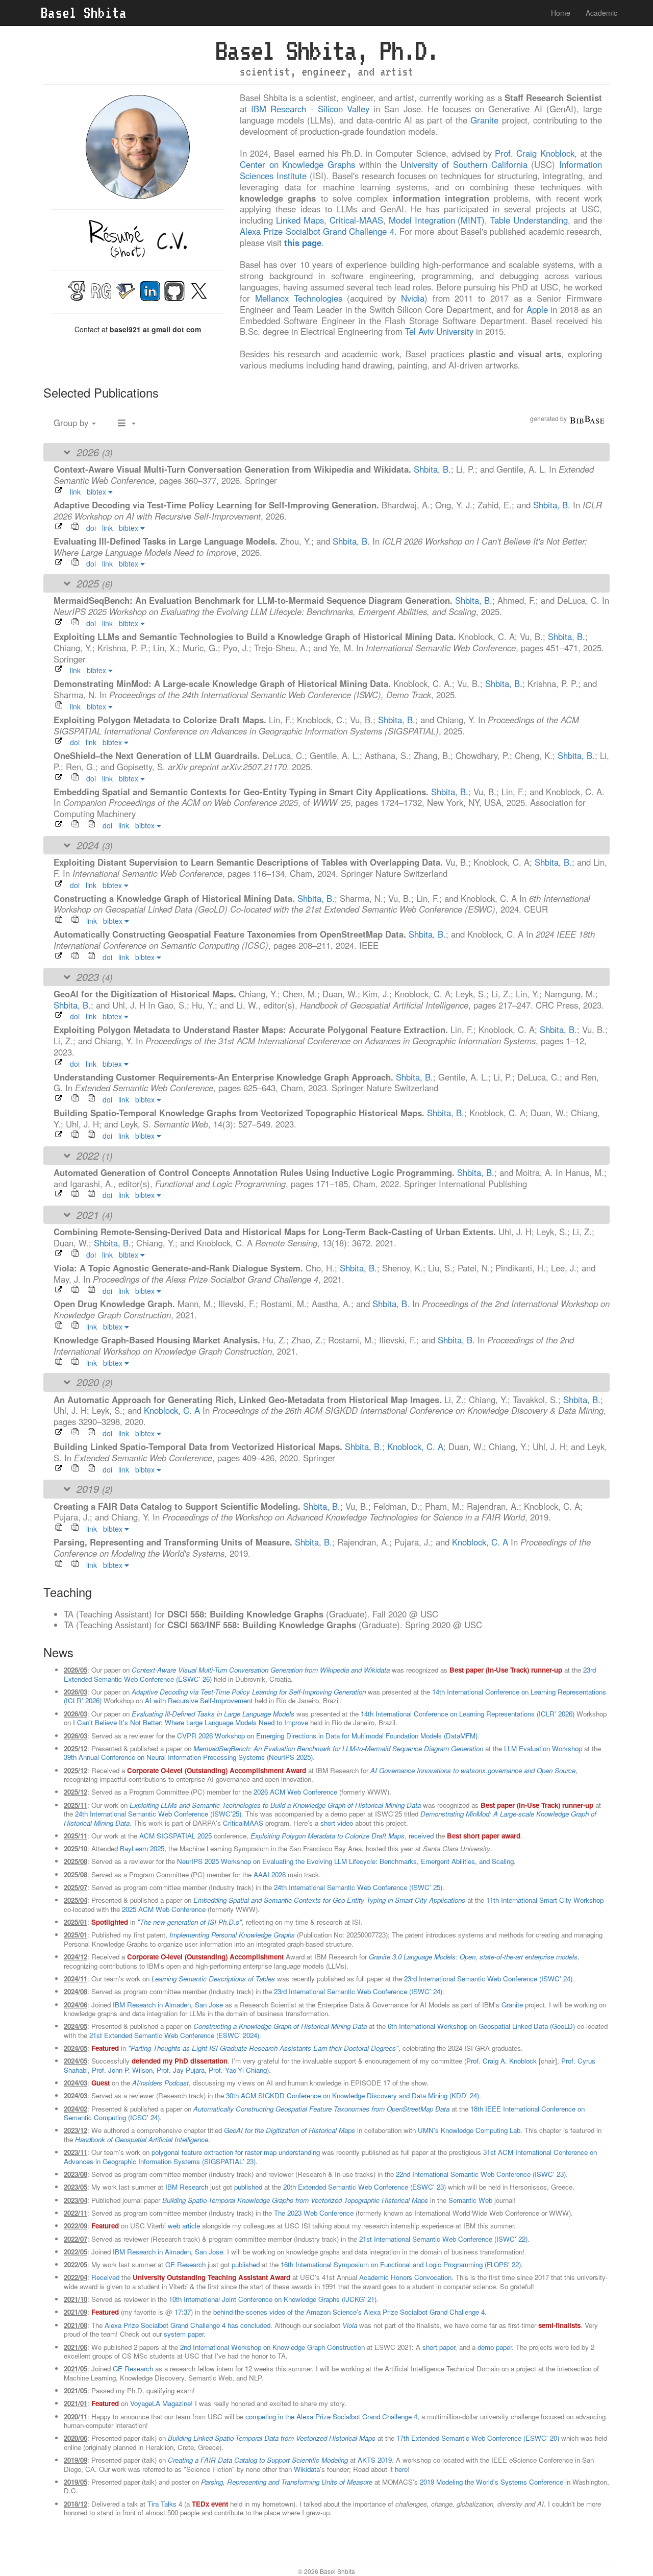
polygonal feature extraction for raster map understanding (236, 2152)
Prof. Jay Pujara (181, 2070)
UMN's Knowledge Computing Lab (469, 2130)
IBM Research (187, 2187)
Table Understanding (529, 220)
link (75, 492)
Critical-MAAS (356, 220)
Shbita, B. (432, 469)
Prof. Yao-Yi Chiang (238, 2070)
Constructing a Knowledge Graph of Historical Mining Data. (175, 898)
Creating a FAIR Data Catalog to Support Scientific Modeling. (178, 1506)
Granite (484, 120)
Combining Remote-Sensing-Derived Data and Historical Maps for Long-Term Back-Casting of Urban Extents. (276, 1232)
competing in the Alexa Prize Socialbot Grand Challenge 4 (331, 2416)
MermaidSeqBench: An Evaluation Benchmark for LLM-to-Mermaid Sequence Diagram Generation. (254, 600)
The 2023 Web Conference (314, 2213)
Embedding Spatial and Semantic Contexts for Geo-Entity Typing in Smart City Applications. (242, 792)
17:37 (183, 2312)
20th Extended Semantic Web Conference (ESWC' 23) (365, 2187)
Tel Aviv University (439, 331)
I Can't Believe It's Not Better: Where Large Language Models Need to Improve (191, 1722)
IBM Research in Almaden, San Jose (168, 2005)
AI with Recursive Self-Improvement (199, 1700)
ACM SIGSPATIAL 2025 (175, 1836)
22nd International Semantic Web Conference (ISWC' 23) (481, 2174)
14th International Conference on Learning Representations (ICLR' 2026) (468, 1714)
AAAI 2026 (270, 1874)
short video (337, 1823)
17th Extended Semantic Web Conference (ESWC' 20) (478, 2438)
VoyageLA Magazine (160, 2403)
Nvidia (413, 298)
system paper (184, 2334)
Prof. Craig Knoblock (534, 153)
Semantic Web (470, 2200)
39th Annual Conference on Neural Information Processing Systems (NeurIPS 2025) (188, 1757)
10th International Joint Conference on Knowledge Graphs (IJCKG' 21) (273, 2299)
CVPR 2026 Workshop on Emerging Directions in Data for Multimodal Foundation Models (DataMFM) (327, 1736)
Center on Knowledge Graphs (297, 164)
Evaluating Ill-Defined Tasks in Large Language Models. (167, 541)
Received (105, 2277)
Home (561, 13)
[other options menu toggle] (127, 423)
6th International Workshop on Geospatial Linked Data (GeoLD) (481, 2026)
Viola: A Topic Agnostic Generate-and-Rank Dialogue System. (180, 1268)
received (421, 1836)
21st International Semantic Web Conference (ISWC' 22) (443, 2239)
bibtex (97, 492)
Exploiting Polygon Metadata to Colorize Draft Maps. (161, 720)
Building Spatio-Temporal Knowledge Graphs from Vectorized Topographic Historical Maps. (240, 1113)
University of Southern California (464, 164)
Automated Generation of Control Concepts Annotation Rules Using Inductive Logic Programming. (255, 1172)
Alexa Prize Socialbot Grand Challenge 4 (317, 231)
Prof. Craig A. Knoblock (501, 2061)
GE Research (185, 2264)
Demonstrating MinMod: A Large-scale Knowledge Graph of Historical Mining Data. (223, 683)
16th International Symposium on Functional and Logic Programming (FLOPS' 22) (401, 2264)
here (401, 2469)
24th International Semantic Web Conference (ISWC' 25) (358, 1887)
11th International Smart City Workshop (545, 1900)
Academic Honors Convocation (405, 2277)
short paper (439, 2347)
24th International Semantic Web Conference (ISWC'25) (158, 1814)
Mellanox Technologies (299, 298)
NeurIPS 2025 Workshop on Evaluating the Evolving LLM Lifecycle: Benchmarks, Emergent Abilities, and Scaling (345, 1861)
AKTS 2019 (375, 2460)
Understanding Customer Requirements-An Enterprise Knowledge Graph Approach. (225, 1077)
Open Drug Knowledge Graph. (116, 1304)
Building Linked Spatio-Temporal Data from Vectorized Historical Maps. (199, 1446)
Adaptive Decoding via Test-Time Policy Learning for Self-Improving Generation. (218, 505)
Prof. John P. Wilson (122, 2070)
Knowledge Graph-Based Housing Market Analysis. (158, 1340)
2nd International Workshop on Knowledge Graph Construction (272, 2347)
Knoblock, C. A (172, 1410)
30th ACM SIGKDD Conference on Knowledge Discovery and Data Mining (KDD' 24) (353, 2095)
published (248, 2187)
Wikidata (307, 2469)
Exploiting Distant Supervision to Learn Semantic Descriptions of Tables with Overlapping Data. (249, 862)
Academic (601, 13)
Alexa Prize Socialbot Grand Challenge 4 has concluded (187, 2325)
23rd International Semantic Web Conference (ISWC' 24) (488, 1979)
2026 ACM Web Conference (295, 1792)
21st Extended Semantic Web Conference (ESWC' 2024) (174, 2035)
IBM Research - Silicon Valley (310, 109)
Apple (537, 309)
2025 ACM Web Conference (164, 1909)
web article (184, 2226)
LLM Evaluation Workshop (543, 1748)
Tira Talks (162, 2504)
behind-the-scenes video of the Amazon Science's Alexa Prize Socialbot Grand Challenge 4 (349, 2312)
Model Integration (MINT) (437, 220)
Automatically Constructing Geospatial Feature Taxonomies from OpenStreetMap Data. (231, 934)
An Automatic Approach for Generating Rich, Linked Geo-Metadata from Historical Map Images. (249, 1400)
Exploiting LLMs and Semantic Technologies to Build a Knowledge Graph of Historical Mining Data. (256, 636)
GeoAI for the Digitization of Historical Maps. (146, 994)
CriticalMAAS (243, 1823)
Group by (72, 423)
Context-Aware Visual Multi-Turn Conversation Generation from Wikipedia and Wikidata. (234, 469)
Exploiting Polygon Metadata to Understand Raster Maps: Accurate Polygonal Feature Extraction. (252, 1029)
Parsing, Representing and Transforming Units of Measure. (174, 1542)
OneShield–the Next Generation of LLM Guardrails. (158, 755)
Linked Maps (300, 220)
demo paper (495, 2347)
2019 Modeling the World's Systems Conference (492, 2482)
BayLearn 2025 (142, 1848)
